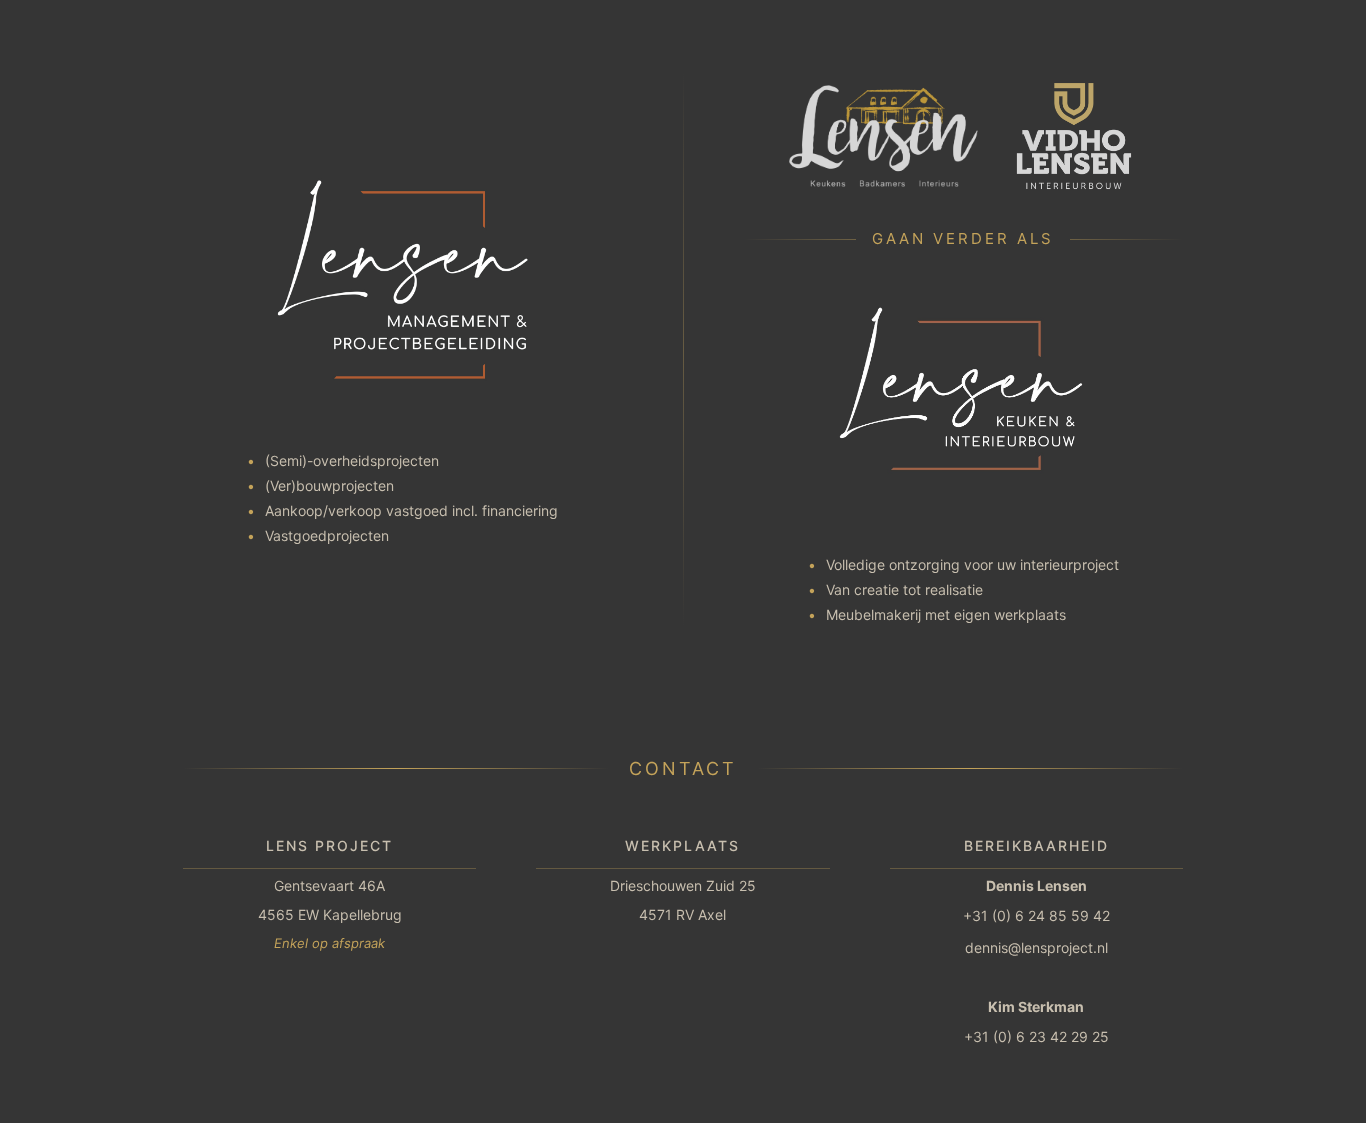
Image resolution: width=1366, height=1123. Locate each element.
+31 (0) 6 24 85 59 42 (1036, 915)
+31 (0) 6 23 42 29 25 (1036, 1036)
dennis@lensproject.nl (1036, 947)
